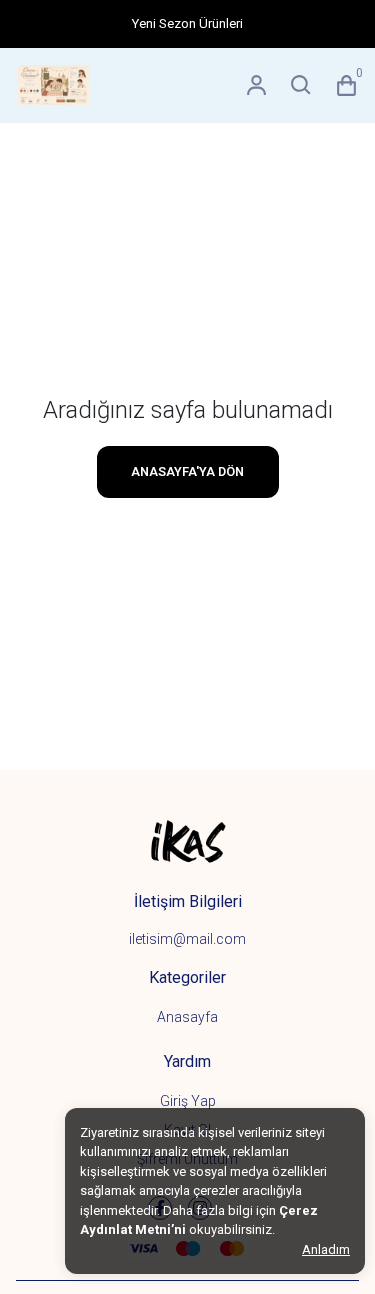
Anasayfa (187, 1017)
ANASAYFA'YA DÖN (187, 471)
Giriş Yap (188, 1101)
